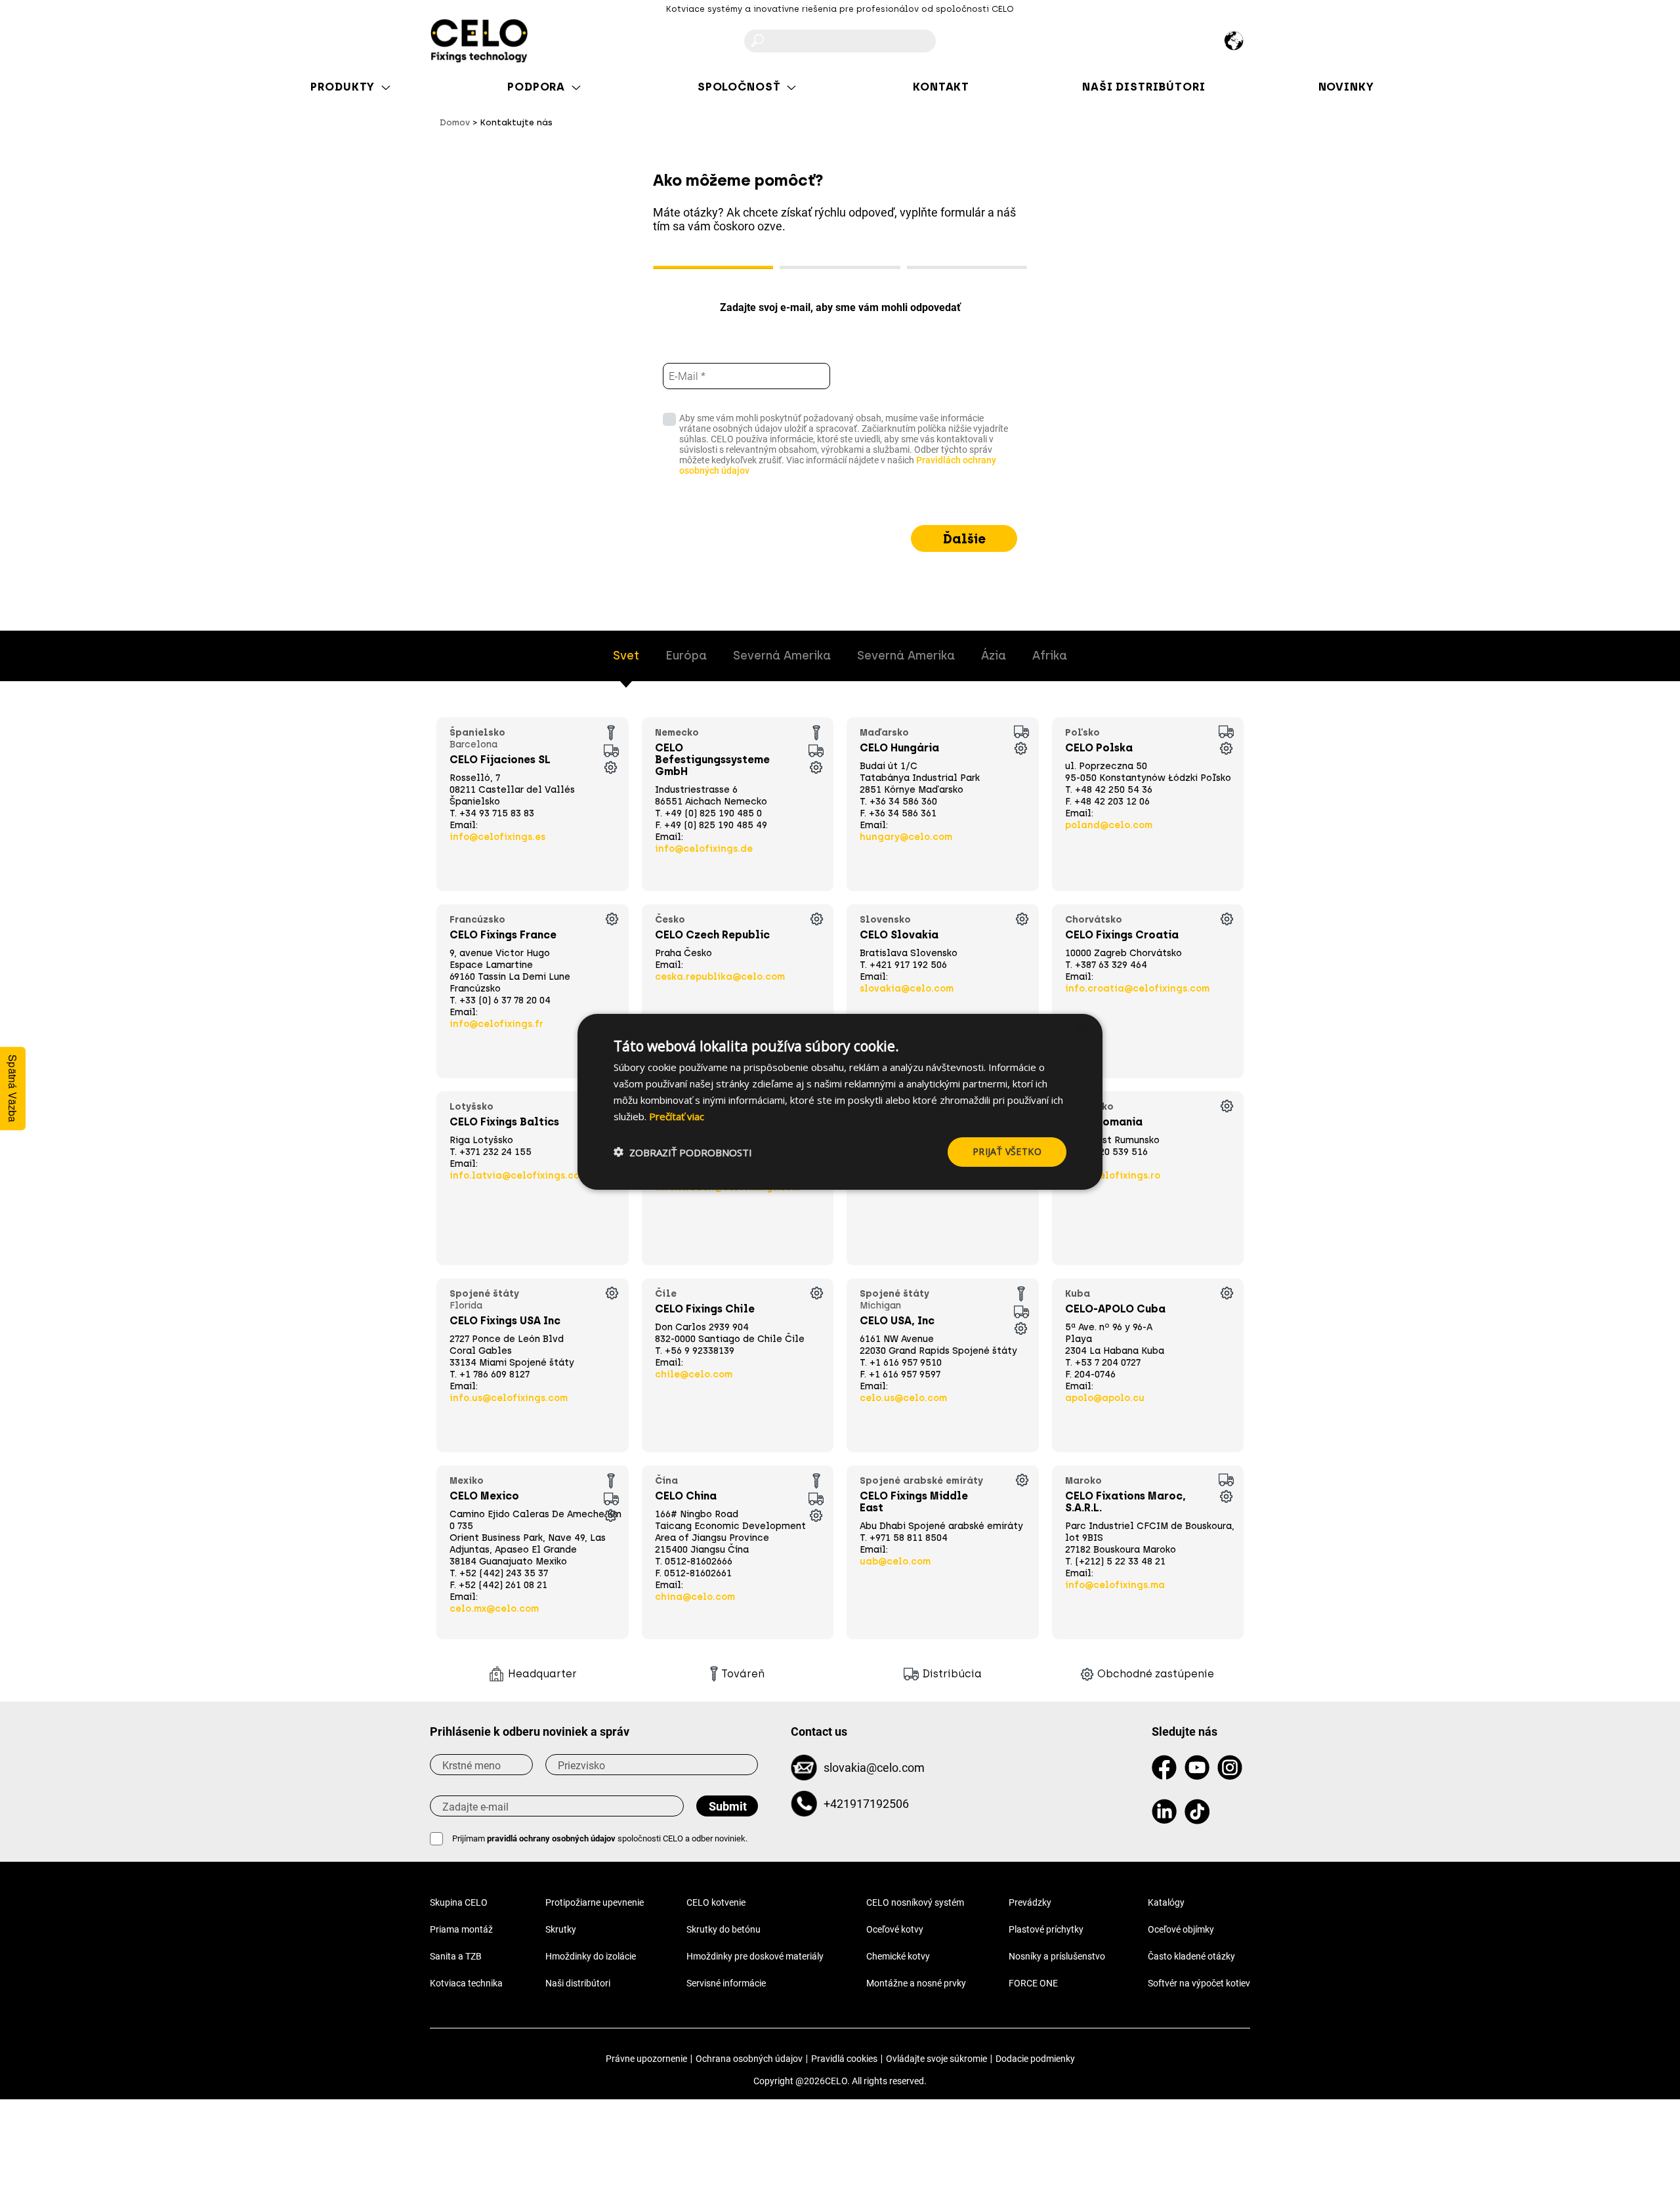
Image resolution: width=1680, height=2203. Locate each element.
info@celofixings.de (704, 849)
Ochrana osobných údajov (749, 2059)
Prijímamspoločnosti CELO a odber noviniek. (600, 1838)
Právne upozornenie (646, 2059)
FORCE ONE (1033, 1983)
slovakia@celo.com (907, 989)
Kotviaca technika (466, 1983)
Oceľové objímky (1181, 1929)
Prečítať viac (677, 1116)
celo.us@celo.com (903, 1398)
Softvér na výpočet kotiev (1199, 1983)
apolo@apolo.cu (1105, 1398)
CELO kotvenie (716, 1902)
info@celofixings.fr (496, 1024)
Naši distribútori (578, 1983)
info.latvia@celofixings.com (518, 1176)
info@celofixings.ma (1115, 1585)
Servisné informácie (726, 1983)
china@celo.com (695, 1597)
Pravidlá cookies (844, 2059)
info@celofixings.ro (1113, 1176)
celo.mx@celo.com (494, 1609)
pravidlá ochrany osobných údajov (551, 1838)
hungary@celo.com (906, 837)
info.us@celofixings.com (509, 1398)
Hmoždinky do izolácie (591, 1956)
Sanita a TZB (456, 1956)
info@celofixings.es (497, 837)
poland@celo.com (1109, 825)
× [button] (1081, 1029)
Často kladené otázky (1191, 1956)
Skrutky (561, 1929)
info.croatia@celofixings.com (1137, 989)
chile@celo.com (694, 1374)
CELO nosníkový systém (915, 1902)
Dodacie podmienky (1035, 2059)
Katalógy (1166, 1902)
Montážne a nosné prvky (916, 1983)
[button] (683, 1152)
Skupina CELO (459, 1902)
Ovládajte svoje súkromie (936, 2059)
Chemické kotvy (898, 1956)
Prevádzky (1030, 1902)
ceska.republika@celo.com (720, 977)
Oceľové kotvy (895, 1929)
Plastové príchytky (1046, 1929)
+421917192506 (866, 1804)
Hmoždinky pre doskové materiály (755, 1956)
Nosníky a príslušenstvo (1057, 1956)
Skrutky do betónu (724, 1929)
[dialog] (840, 1101)
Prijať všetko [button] (1007, 1151)
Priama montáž (461, 1929)
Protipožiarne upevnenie (595, 1902)
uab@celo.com (895, 1562)
